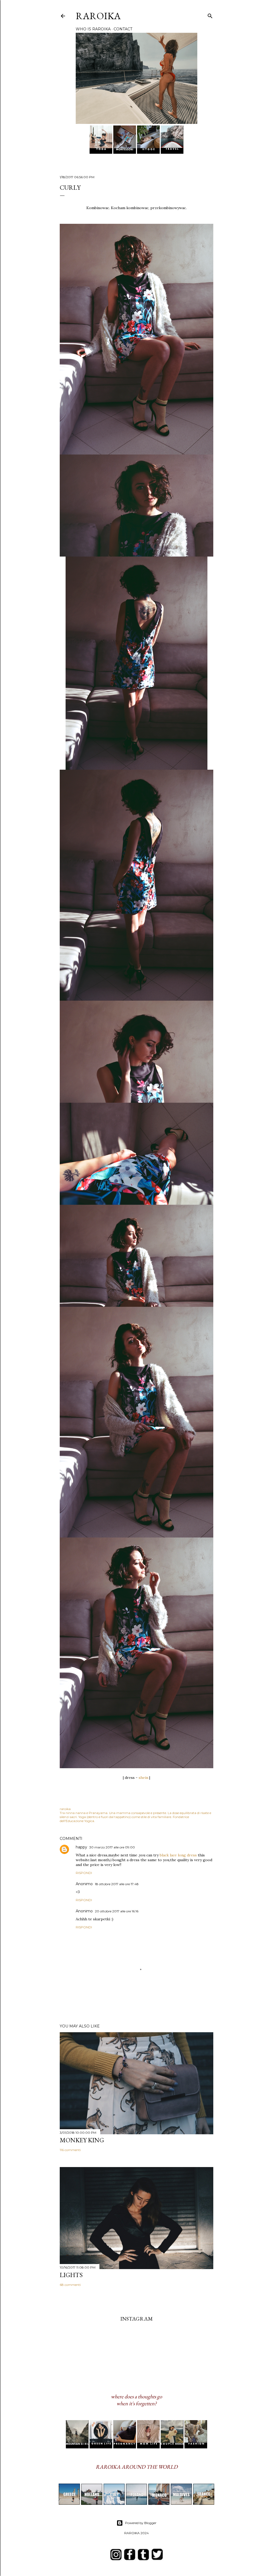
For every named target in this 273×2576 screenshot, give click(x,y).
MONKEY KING (82, 2140)
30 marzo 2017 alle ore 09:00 (112, 1847)
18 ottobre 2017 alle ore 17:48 (117, 1884)
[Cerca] (210, 15)
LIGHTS (71, 2275)
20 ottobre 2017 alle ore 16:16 (117, 1911)
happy (81, 1847)
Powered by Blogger (141, 2523)
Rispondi (84, 1873)
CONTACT (123, 29)
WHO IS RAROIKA (93, 29)
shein (143, 1778)
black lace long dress (178, 1855)
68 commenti (70, 2285)
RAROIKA (98, 16)
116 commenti (70, 2150)
